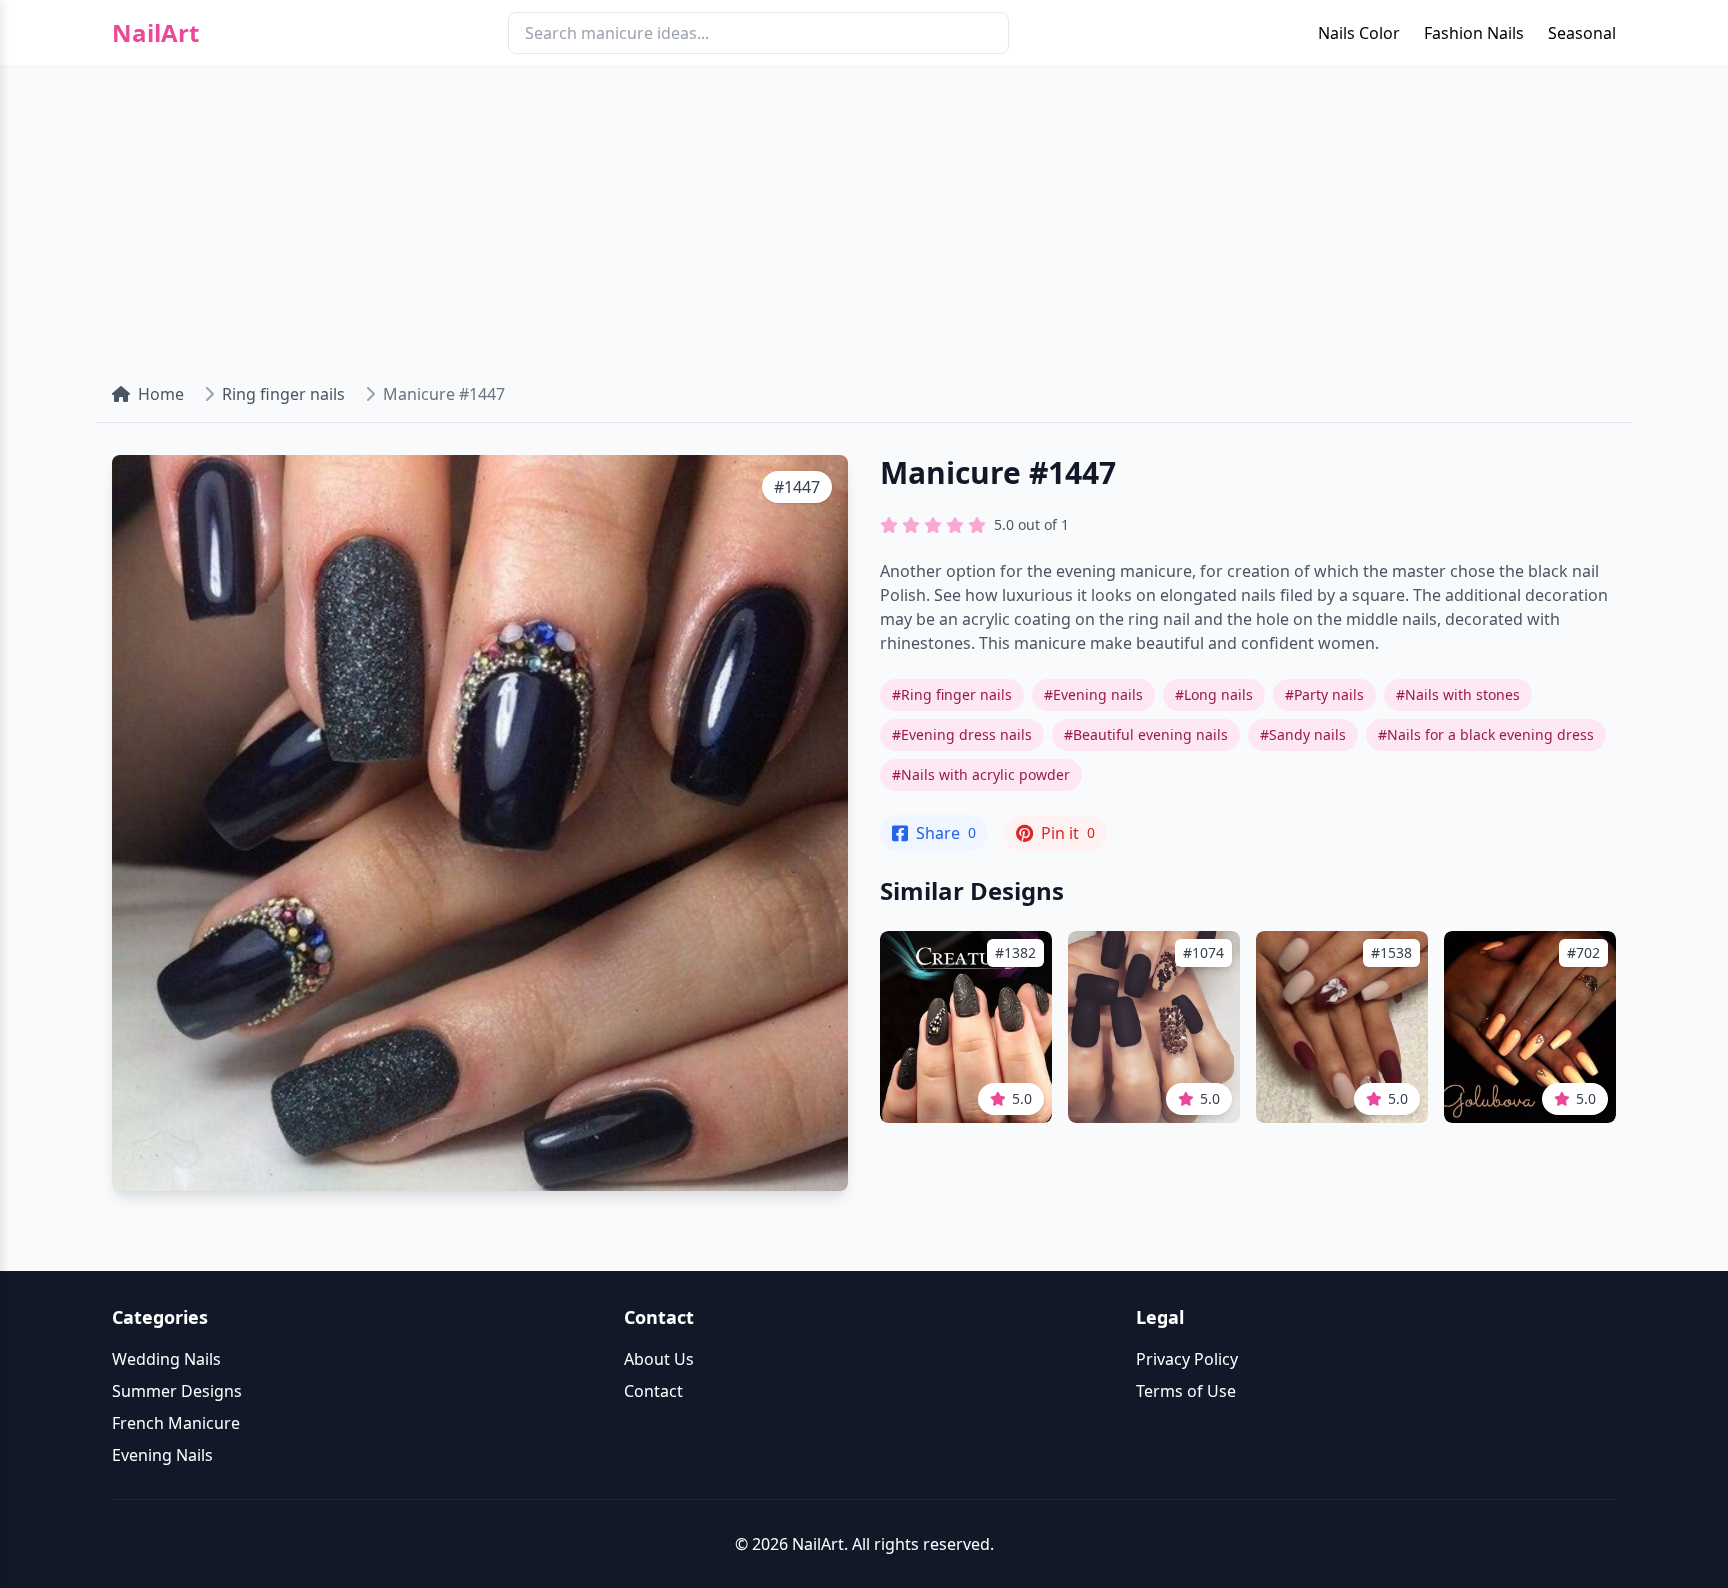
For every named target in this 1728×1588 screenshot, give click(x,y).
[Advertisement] (864, 216)
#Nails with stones (1458, 694)
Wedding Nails (166, 1359)
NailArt (155, 33)
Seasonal (1582, 33)
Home (161, 394)
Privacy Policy (1187, 1359)
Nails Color (1359, 33)
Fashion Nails (1474, 33)
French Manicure (176, 1423)
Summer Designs (177, 1391)
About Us (659, 1359)
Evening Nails (162, 1455)
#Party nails (1324, 694)
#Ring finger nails (952, 694)
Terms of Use (1186, 1391)
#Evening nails (1093, 694)
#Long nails (1214, 694)
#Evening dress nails (962, 734)
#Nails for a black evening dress (1486, 734)
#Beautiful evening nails (1146, 734)
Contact (653, 1391)
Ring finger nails (283, 394)
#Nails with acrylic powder (981, 774)
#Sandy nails (1303, 734)
